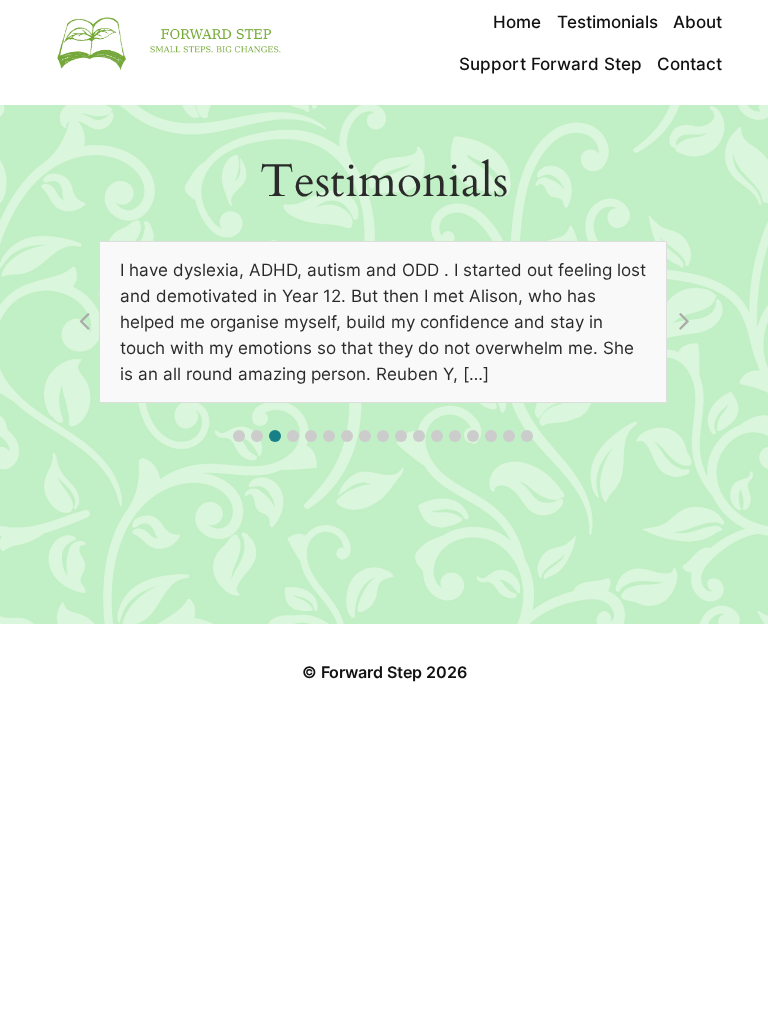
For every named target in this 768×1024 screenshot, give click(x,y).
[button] (239, 436)
